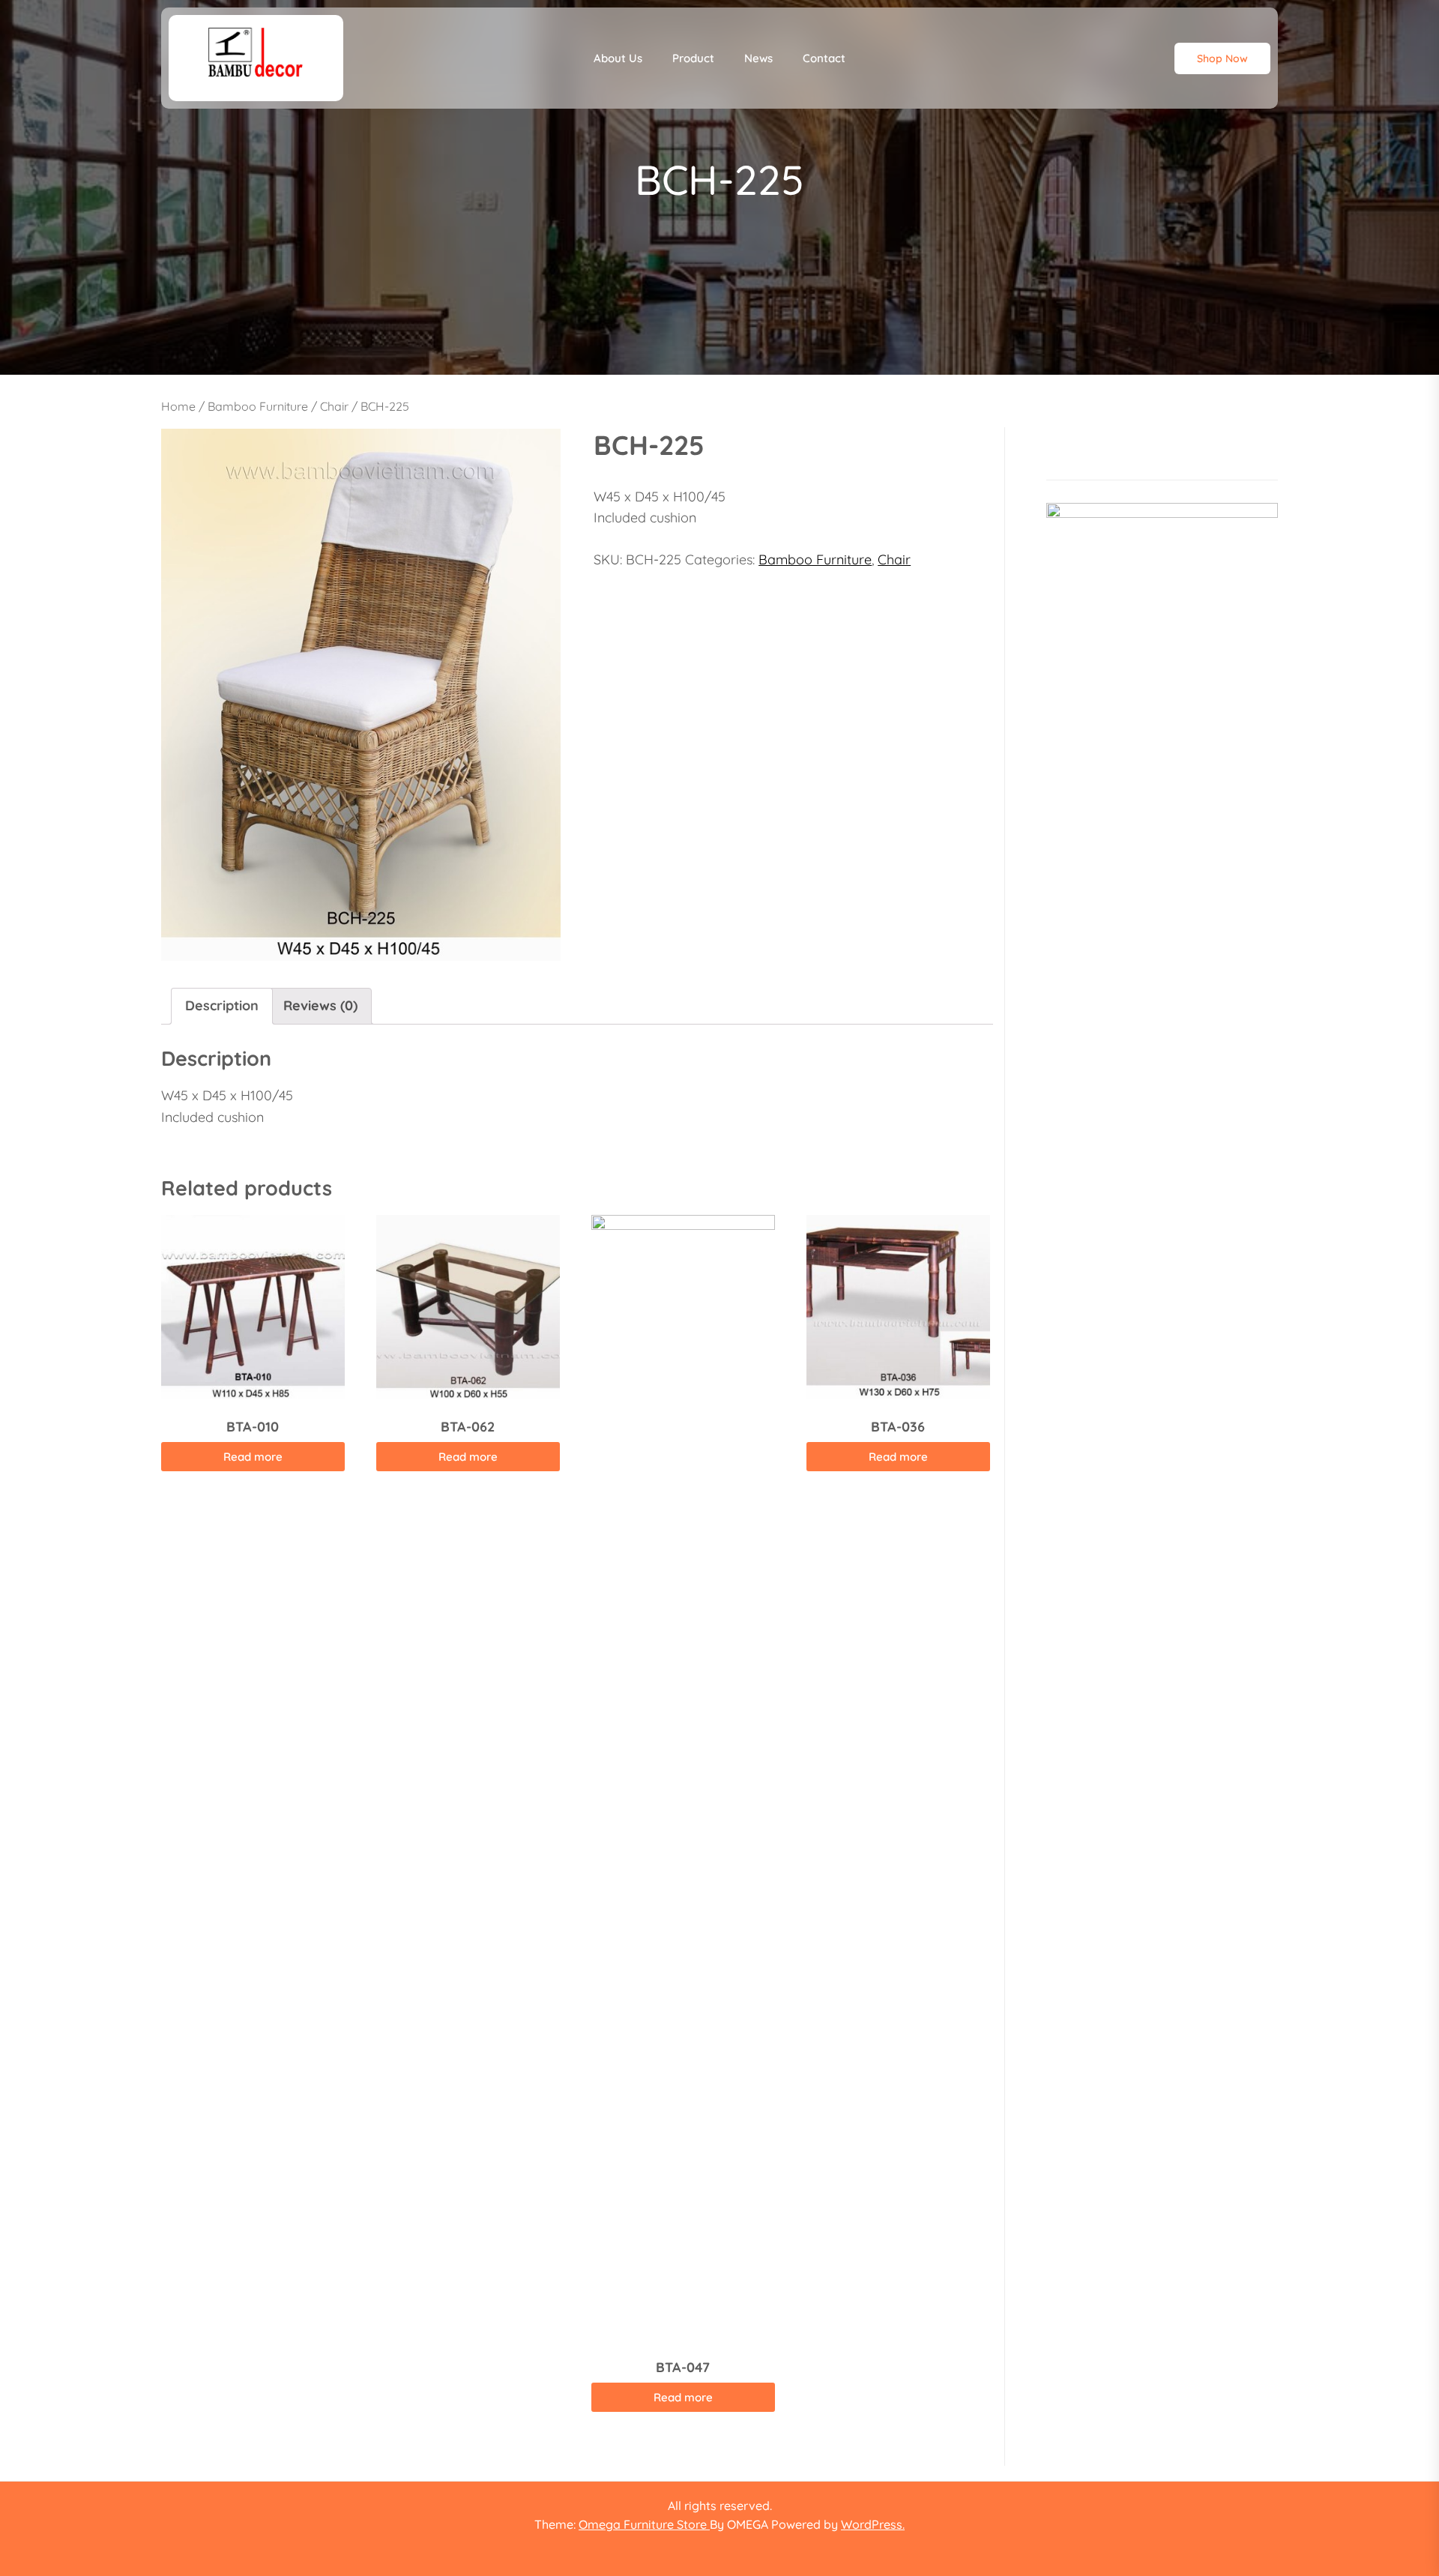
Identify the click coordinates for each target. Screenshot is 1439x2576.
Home (178, 406)
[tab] (222, 1006)
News (758, 58)
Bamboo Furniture (258, 406)
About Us (618, 58)
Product (693, 58)
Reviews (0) (320, 1005)
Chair (334, 406)
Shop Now (1222, 58)
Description (222, 1005)
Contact (824, 58)
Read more (253, 1457)
